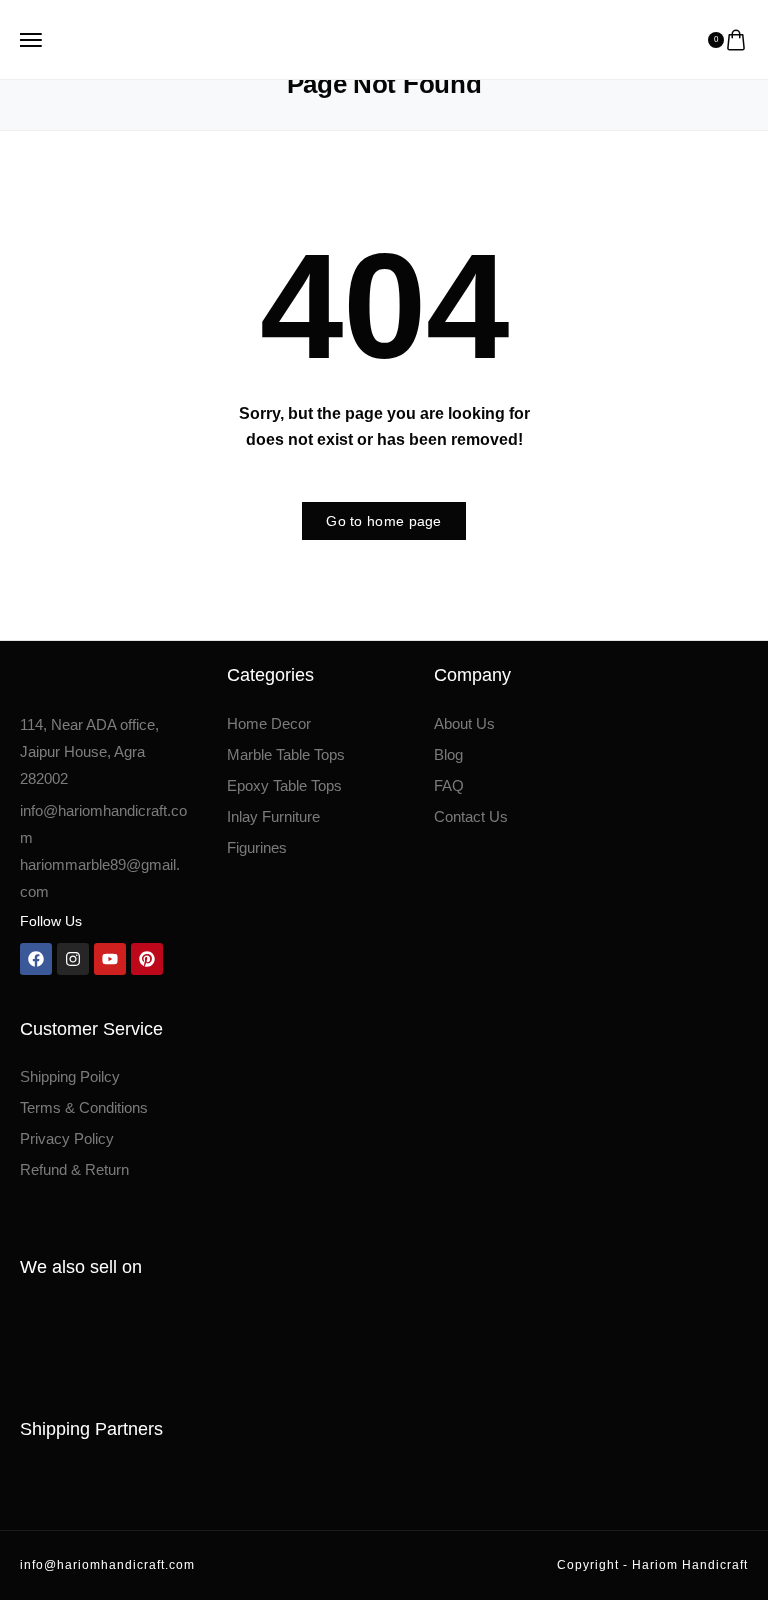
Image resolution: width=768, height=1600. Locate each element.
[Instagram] (73, 959)
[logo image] (376, 37)
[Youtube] (110, 959)
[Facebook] (36, 959)
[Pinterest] (147, 959)
